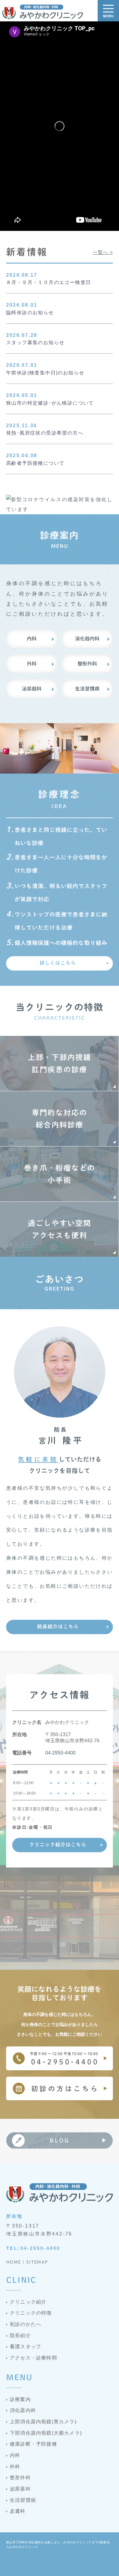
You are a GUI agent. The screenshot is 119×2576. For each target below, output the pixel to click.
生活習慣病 (87, 689)
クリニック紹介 (28, 2302)
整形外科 (87, 664)
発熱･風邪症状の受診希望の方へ (45, 433)
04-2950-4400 (60, 1753)
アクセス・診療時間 (33, 2358)
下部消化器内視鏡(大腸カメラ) (46, 2433)
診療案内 (20, 2399)
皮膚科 (18, 2511)
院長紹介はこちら (58, 1627)
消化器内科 (87, 639)
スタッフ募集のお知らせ (35, 342)
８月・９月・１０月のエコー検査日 (49, 282)
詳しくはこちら (58, 963)
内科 (32, 639)
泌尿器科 (32, 689)
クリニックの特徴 (31, 2313)
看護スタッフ (25, 2346)
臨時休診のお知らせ (30, 313)
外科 (32, 664)
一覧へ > (103, 252)
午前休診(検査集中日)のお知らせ (45, 373)
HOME (14, 2262)
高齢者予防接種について (35, 463)
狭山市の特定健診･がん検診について (50, 403)
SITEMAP (37, 2262)
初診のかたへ (25, 2324)
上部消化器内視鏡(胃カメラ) (43, 2422)
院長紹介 (20, 2336)
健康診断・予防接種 (33, 2444)
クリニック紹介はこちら (58, 1845)
